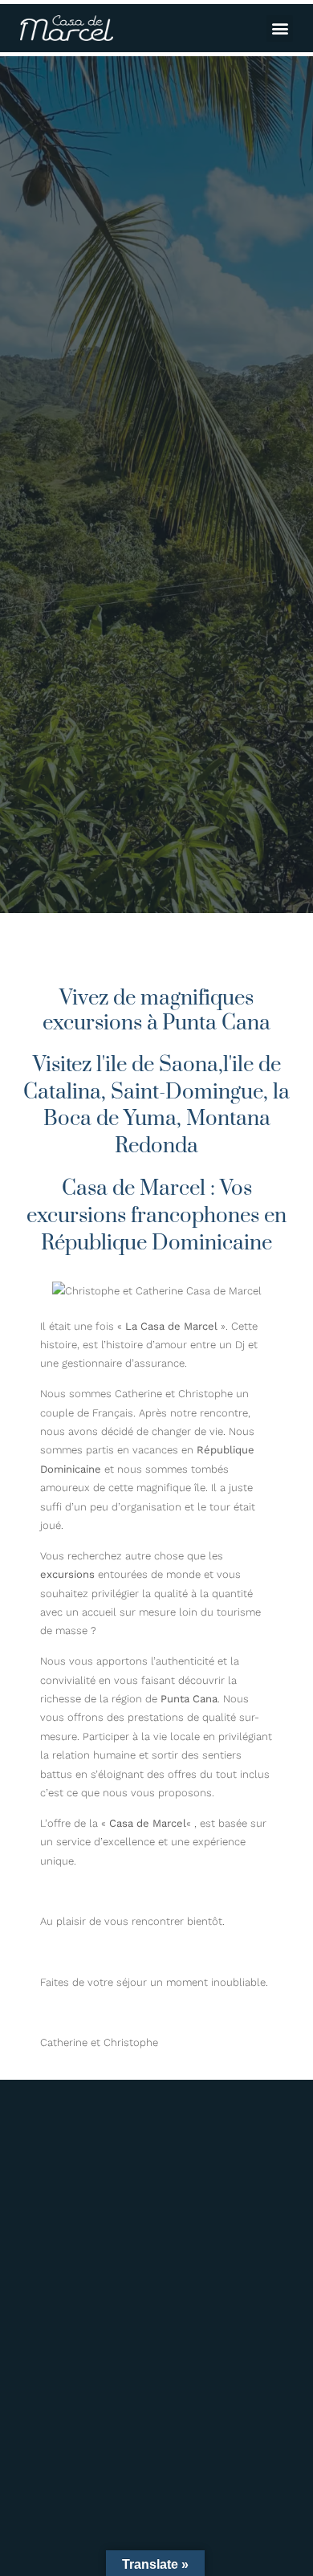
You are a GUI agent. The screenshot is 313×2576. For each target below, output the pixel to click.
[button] (280, 29)
